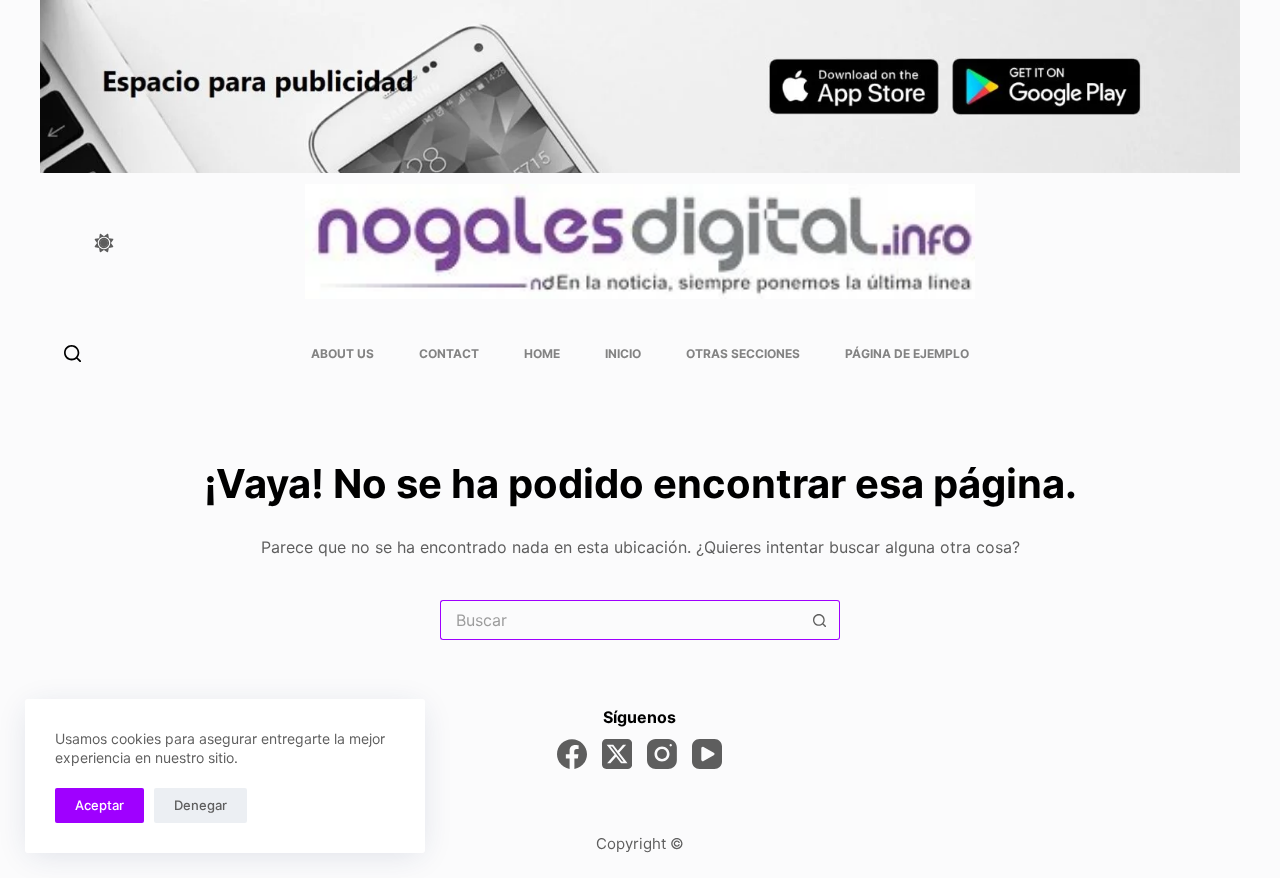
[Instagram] (662, 754)
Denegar (200, 805)
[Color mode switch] (104, 243)
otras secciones (743, 353)
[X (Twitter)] (617, 754)
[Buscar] (72, 353)
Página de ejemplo (907, 353)
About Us (342, 353)
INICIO (623, 353)
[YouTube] (707, 754)
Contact (449, 353)
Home (542, 353)
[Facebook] (572, 754)
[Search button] (820, 620)
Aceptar (99, 805)
